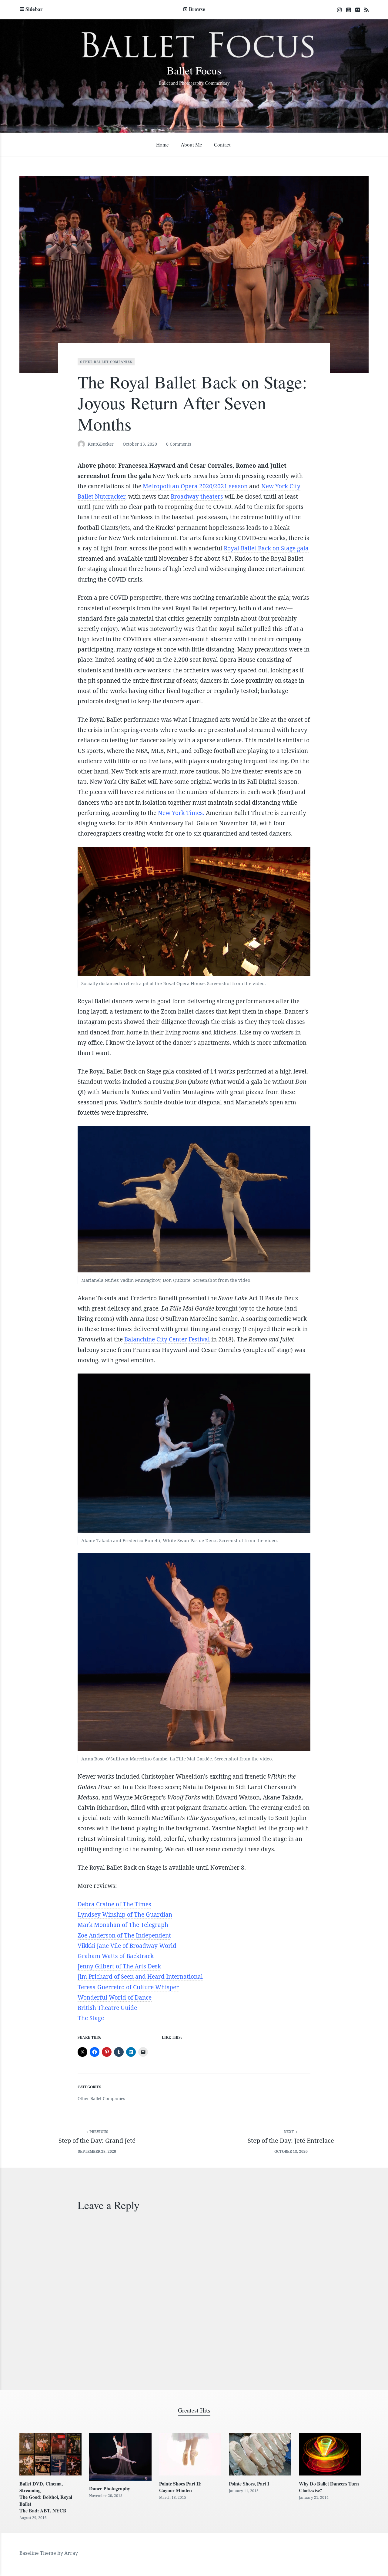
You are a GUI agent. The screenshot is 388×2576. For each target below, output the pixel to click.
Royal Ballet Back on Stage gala (266, 548)
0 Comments (179, 444)
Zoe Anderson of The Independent (124, 1935)
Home (162, 145)
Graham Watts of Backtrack (116, 1956)
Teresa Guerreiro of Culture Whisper (128, 1987)
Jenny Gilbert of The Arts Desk (119, 1966)
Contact (222, 145)
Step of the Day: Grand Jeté (97, 2141)
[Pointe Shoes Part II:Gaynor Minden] (190, 2454)
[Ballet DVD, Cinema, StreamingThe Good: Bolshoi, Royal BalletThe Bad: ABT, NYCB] (50, 2454)
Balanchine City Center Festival (167, 1339)
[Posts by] (83, 445)
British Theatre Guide (107, 2008)
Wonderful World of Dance (115, 1997)
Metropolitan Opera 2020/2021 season (195, 486)
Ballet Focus (194, 70)
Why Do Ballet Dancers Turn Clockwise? (329, 2487)
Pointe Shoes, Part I (249, 2484)
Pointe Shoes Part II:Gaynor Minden (180, 2487)
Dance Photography (110, 2488)
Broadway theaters (197, 496)
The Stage (91, 2018)
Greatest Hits (194, 2410)
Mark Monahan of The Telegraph (123, 1925)
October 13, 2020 (140, 444)
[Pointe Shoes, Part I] (260, 2454)
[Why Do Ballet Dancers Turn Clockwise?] (330, 2454)
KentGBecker (101, 444)
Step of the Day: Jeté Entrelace (291, 2141)
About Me (191, 145)
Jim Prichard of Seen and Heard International (140, 1977)
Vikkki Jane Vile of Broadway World (127, 1946)
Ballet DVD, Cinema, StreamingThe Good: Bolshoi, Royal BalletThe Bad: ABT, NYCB (46, 2497)
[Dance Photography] (120, 2457)
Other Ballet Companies (106, 362)
